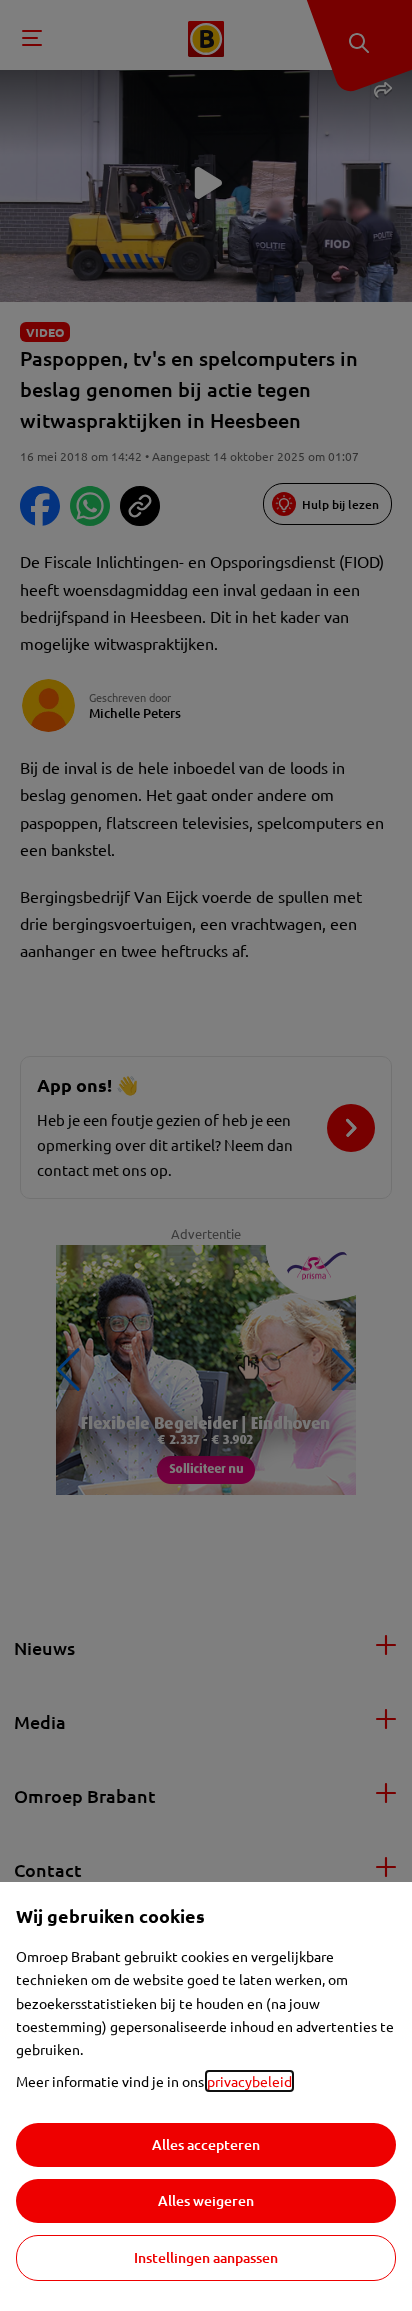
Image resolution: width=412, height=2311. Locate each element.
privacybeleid (249, 2081)
